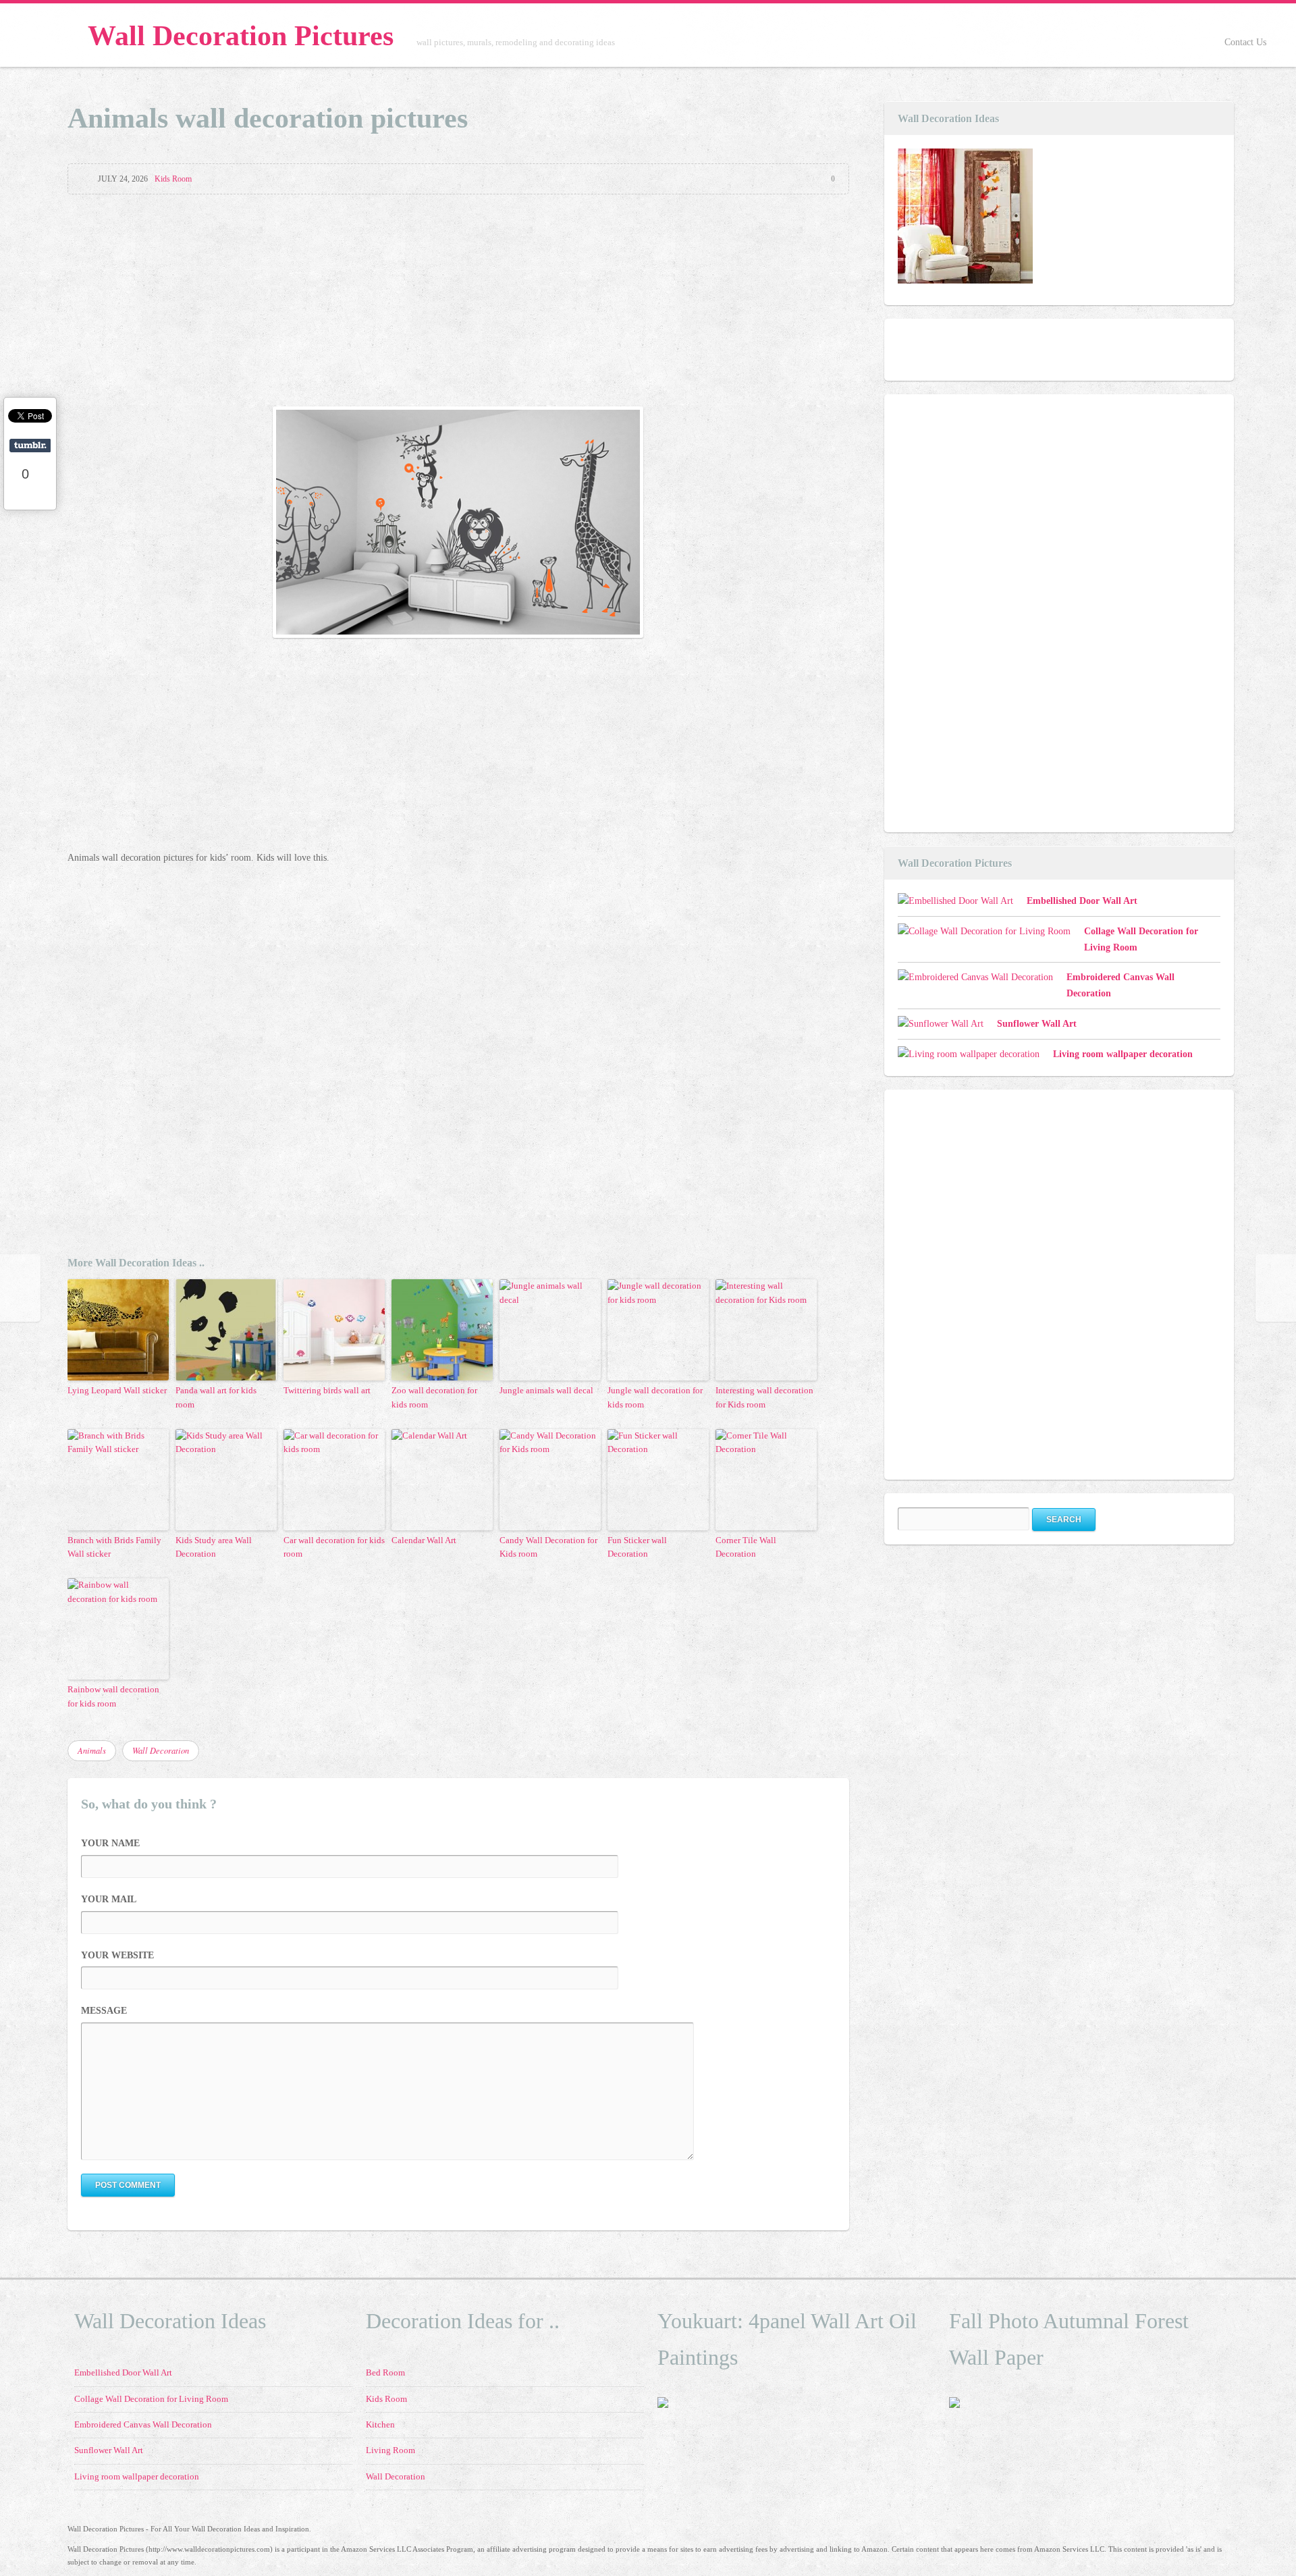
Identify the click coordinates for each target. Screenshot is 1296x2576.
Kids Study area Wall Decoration (214, 1547)
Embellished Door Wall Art (1082, 901)
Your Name (110, 1843)
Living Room (390, 2450)
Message (104, 2011)
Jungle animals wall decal (546, 1390)
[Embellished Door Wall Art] (965, 219)
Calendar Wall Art (424, 1540)
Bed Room (385, 2373)
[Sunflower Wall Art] (941, 1024)
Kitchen (380, 2425)
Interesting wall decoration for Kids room (764, 1397)
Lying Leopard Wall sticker (117, 1390)
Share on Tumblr (30, 446)
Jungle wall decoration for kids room (655, 1397)
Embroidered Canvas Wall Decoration (143, 2425)
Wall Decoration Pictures (241, 36)
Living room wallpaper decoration (1123, 1054)
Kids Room (173, 179)
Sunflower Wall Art (1037, 1024)
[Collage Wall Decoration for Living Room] (984, 932)
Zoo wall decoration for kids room (434, 1397)
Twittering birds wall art (327, 1390)
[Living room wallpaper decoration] (969, 1054)
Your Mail (109, 1899)
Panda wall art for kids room (216, 1397)
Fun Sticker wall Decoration (637, 1547)
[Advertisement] (458, 302)
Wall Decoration (161, 1750)
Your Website (117, 1955)
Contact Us (1245, 42)
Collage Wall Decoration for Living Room (151, 2399)
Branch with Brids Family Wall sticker (114, 1547)
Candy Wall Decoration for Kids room (548, 1547)
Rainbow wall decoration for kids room (113, 1696)
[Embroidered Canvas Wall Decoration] (975, 977)
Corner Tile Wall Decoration (746, 1547)
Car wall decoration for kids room (334, 1547)
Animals (92, 1750)
